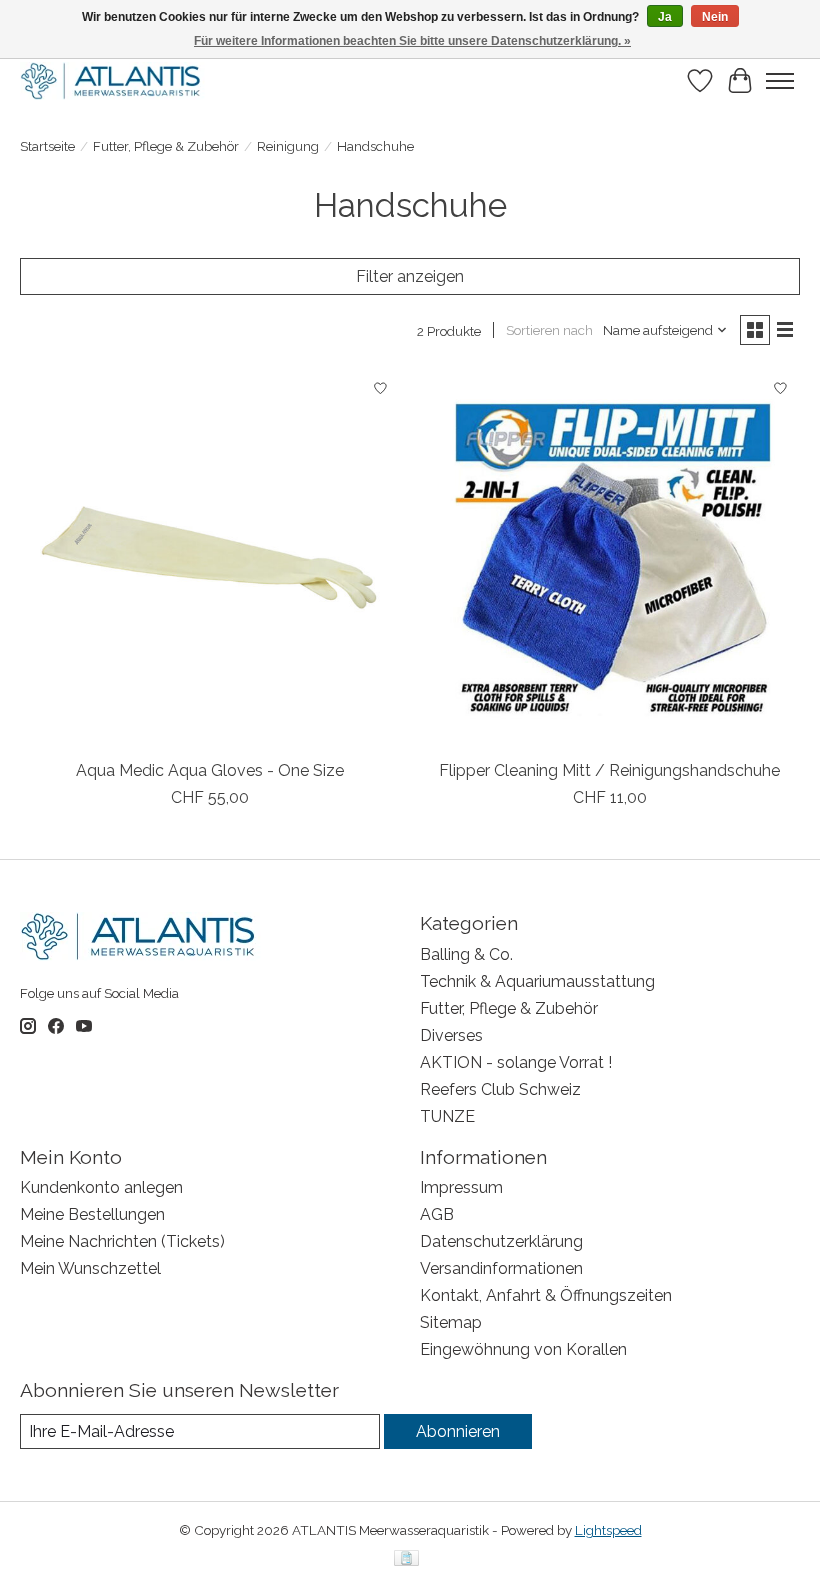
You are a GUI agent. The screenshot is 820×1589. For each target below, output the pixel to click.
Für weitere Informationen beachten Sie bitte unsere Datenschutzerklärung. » (412, 41)
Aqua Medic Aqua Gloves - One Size (210, 770)
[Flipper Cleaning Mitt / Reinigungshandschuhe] (610, 559)
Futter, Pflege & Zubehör (166, 146)
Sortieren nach (549, 330)
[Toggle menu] (780, 81)
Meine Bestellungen (92, 1214)
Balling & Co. (466, 954)
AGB (437, 1214)
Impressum (461, 1187)
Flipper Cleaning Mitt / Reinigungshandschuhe (609, 770)
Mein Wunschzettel (90, 1268)
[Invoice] (406, 1559)
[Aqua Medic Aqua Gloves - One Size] (210, 559)
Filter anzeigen (410, 276)
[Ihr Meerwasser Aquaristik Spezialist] (114, 81)
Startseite (47, 146)
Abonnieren (458, 1431)
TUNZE (447, 1116)
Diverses (451, 1035)
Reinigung (288, 146)
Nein (715, 17)
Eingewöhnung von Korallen (523, 1349)
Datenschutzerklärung (501, 1241)
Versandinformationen (501, 1268)
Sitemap (451, 1322)
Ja (665, 17)
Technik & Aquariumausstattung (537, 981)
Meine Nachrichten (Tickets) (122, 1241)
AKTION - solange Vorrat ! (516, 1062)
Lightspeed (608, 1530)
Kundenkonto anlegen (101, 1187)
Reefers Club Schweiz (500, 1089)
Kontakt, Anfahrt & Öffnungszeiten (546, 1295)
